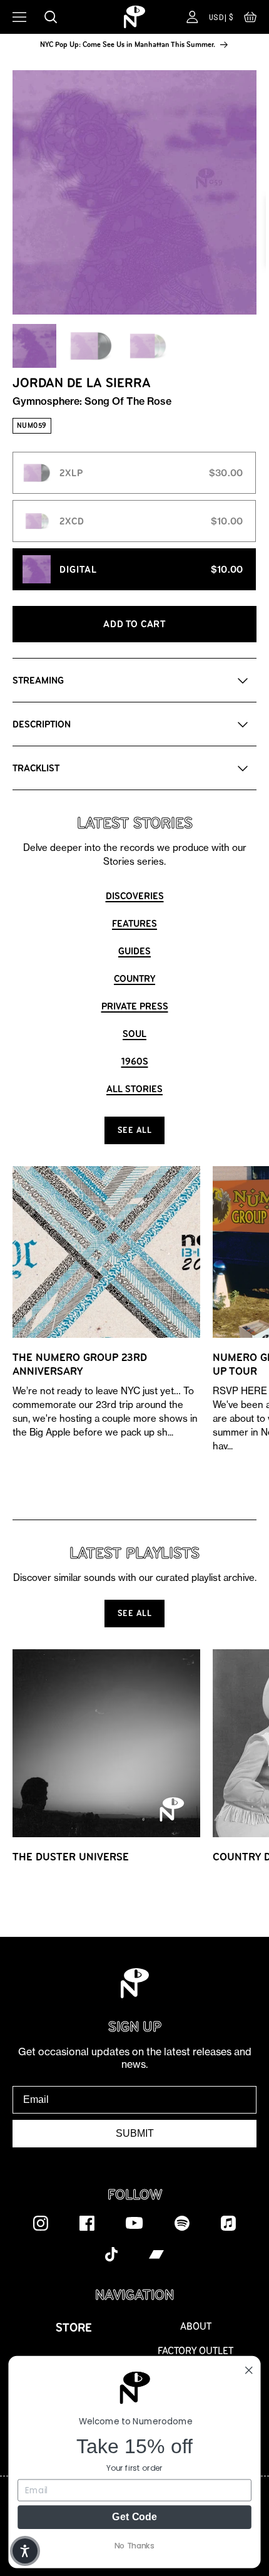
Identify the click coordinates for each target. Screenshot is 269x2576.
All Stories (134, 1089)
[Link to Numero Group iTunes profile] (228, 2223)
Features (134, 923)
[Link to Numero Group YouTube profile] (134, 2223)
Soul (134, 1034)
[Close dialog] (249, 2370)
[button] (250, 20)
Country (134, 978)
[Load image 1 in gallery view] (34, 346)
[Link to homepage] (134, 17)
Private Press (135, 1006)
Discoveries (135, 896)
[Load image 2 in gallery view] (91, 346)
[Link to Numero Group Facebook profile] (87, 2223)
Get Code (134, 2516)
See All (135, 1130)
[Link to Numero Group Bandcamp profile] (156, 2254)
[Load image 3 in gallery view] (147, 346)
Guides (134, 951)
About (196, 2326)
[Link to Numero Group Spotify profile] (182, 2223)
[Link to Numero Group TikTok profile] (111, 2254)
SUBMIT (135, 2133)
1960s (135, 1061)
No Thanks (134, 2545)
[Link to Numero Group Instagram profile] (41, 2223)
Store (74, 2328)
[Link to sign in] (192, 17)
